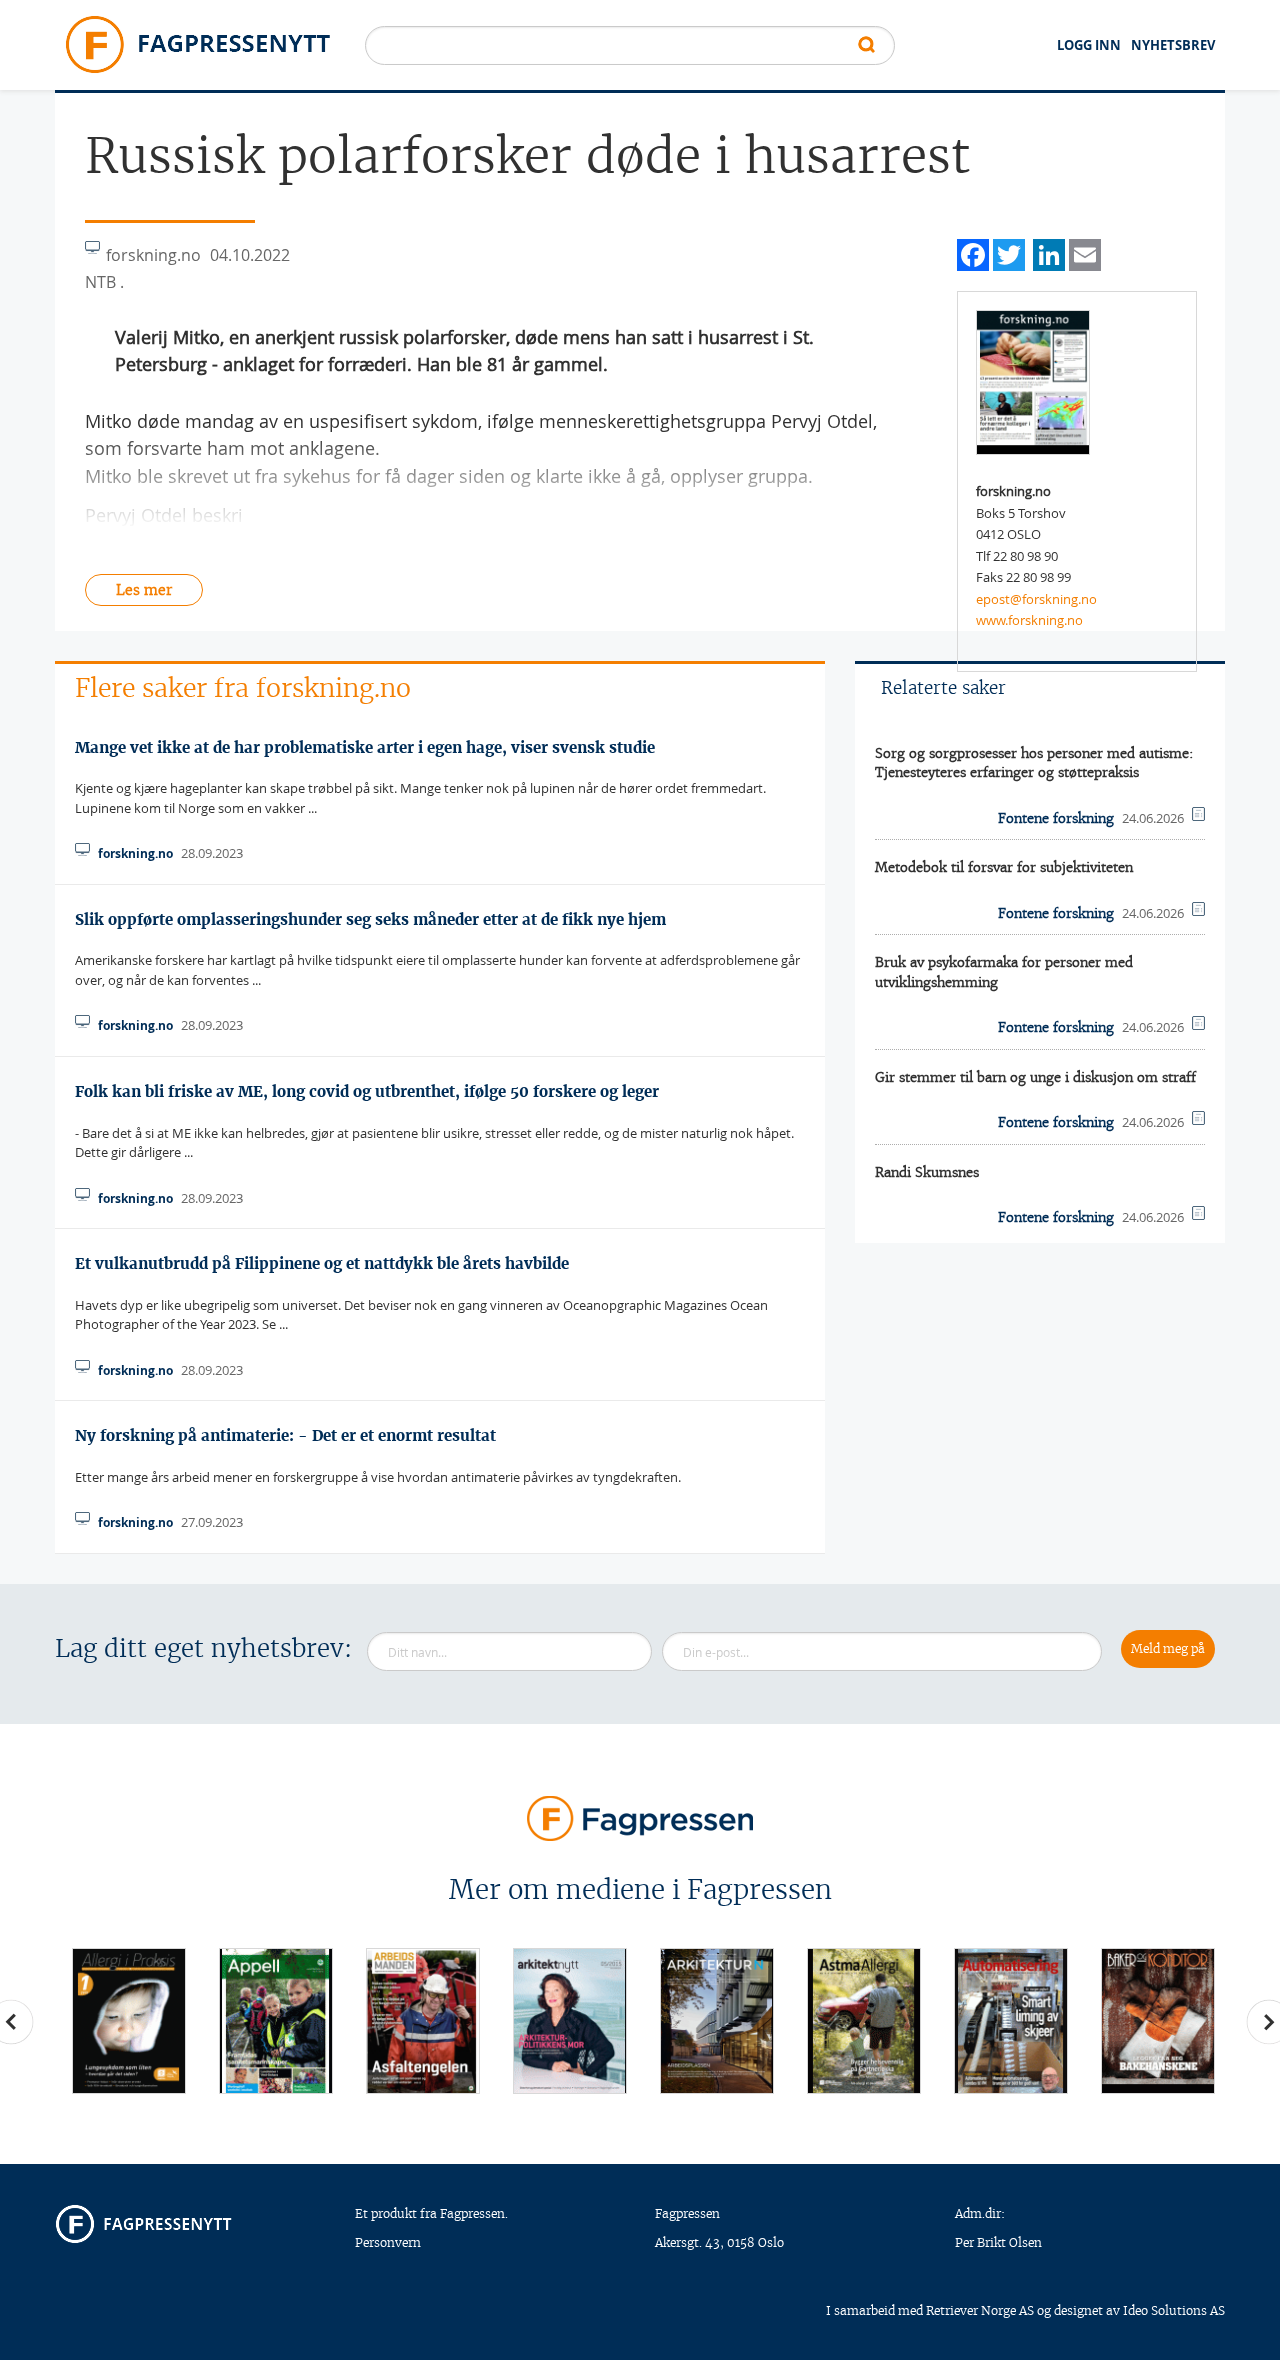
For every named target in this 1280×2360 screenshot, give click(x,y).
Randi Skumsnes (927, 1172)
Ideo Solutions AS (1174, 2310)
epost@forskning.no (1036, 599)
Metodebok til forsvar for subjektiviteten (1004, 867)
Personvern (388, 2242)
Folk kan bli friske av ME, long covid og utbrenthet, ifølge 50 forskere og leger (367, 1091)
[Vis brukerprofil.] (1033, 381)
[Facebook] (973, 252)
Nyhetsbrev (1173, 45)
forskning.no (135, 853)
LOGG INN (1089, 45)
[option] (128, 2020)
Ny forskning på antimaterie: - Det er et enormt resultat (285, 1435)
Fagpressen (687, 2213)
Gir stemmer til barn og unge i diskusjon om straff (1035, 1077)
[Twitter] (1009, 252)
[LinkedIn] (1049, 252)
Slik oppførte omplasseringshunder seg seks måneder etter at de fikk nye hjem (370, 919)
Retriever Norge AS (980, 2310)
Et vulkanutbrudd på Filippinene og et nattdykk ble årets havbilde (322, 1263)
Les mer (144, 590)
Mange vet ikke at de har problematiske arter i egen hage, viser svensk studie (365, 747)
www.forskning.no (1029, 620)
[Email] (1085, 252)
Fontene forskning (1056, 818)
